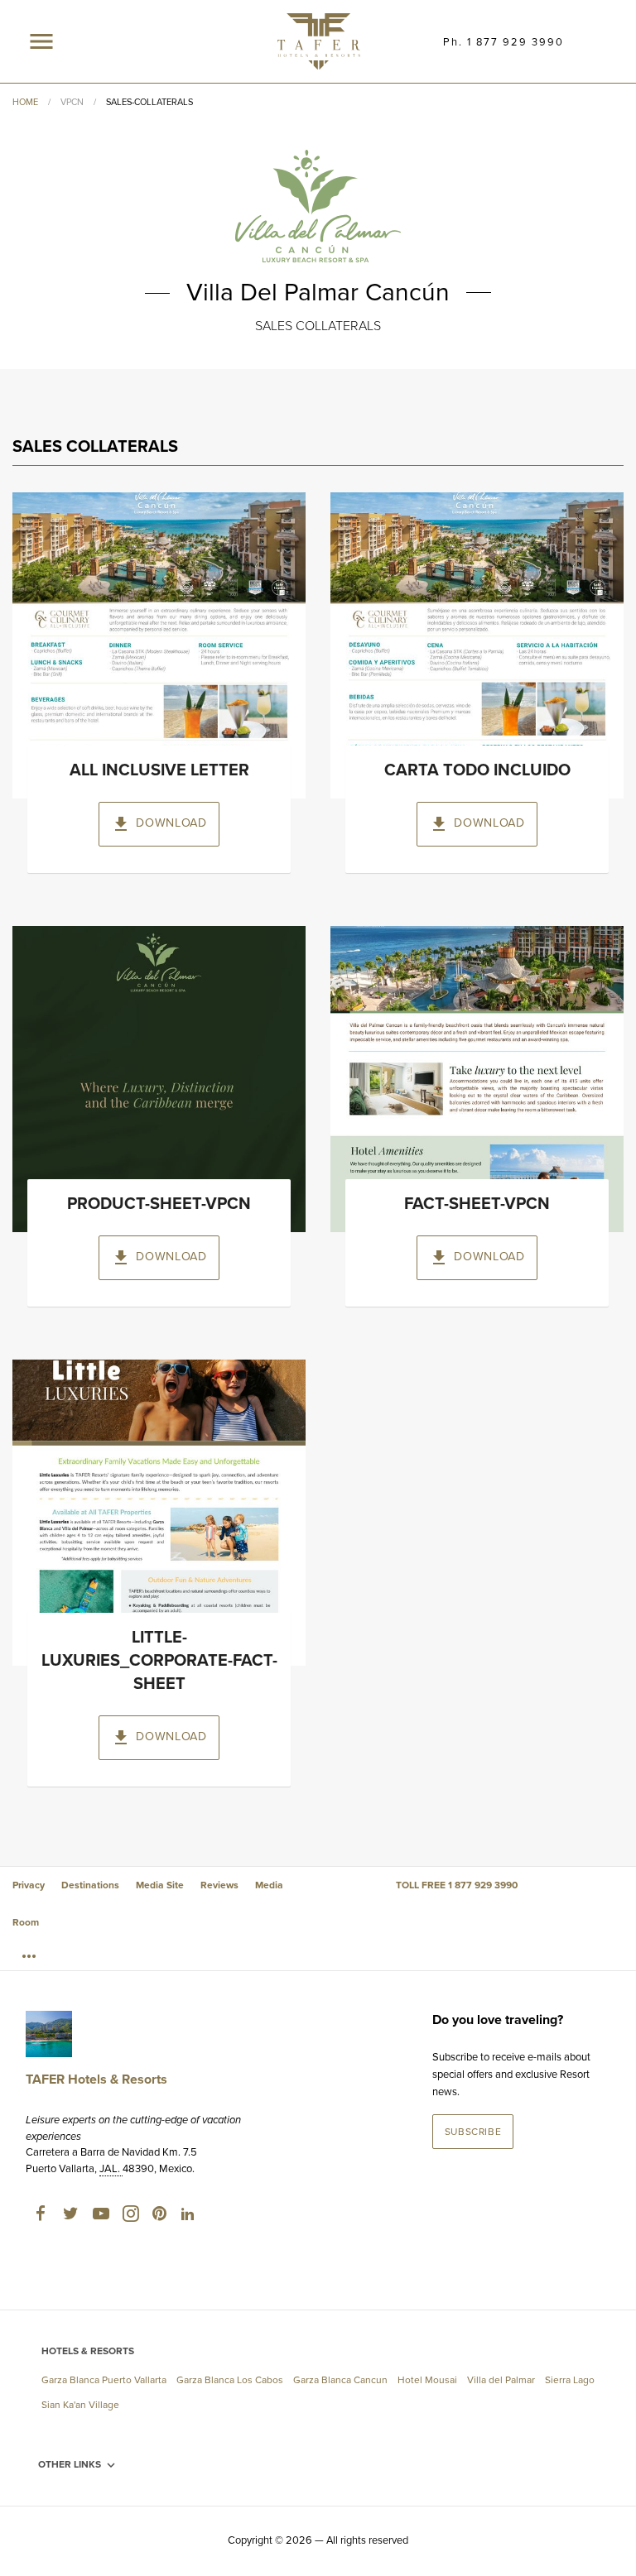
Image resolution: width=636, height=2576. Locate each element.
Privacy (29, 1885)
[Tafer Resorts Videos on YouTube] (100, 2217)
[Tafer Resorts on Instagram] (130, 2217)
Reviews (219, 1885)
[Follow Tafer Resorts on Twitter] (70, 2217)
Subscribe (473, 2132)
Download (159, 824)
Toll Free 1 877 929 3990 (457, 1885)
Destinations (90, 1885)
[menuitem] (32, 1956)
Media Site (160, 1885)
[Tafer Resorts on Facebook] (41, 2217)
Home (25, 102)
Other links (78, 2465)
